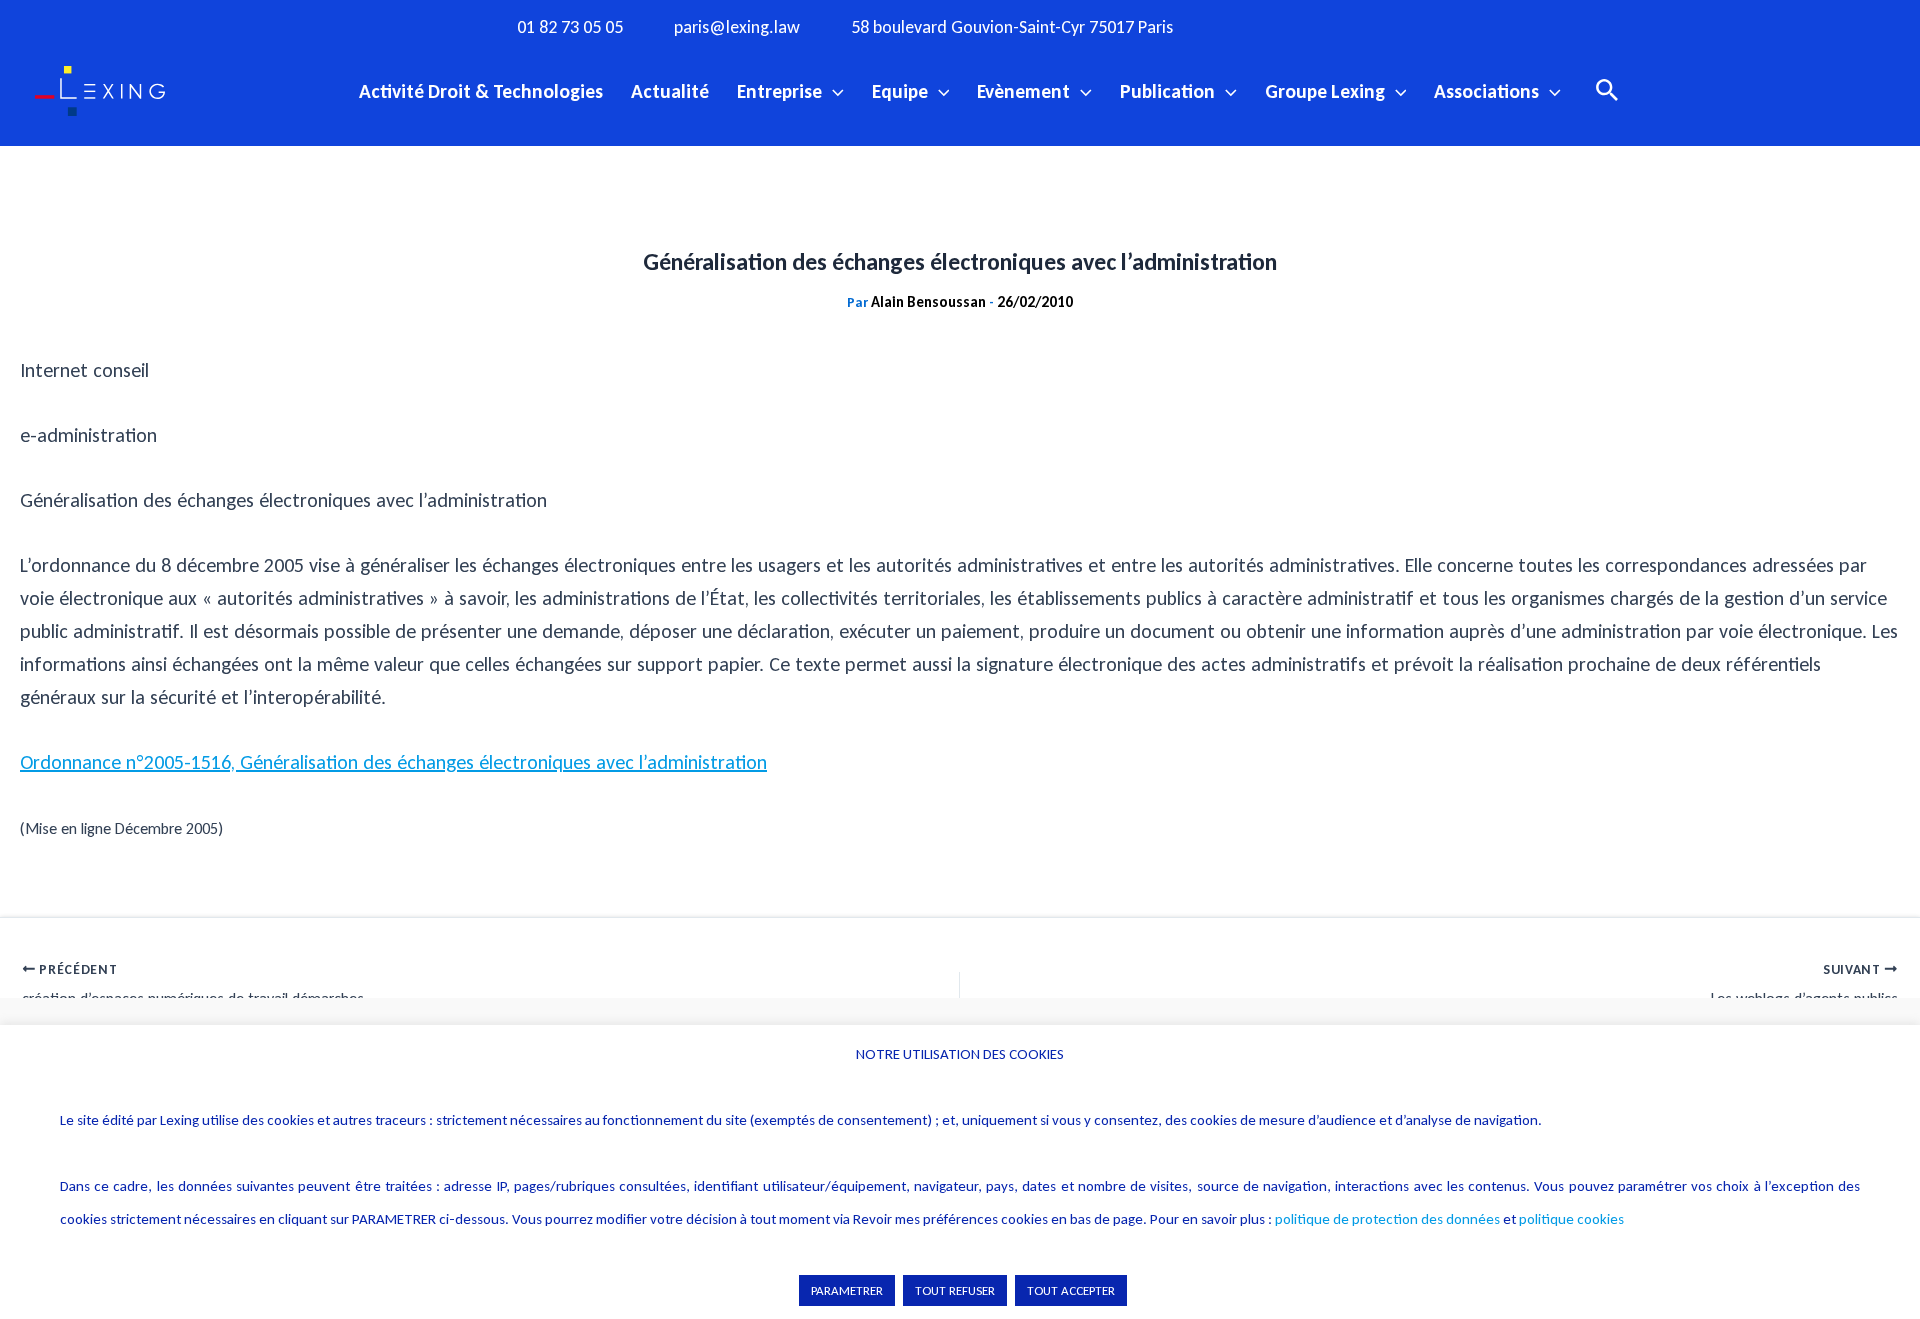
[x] (1337, 26)
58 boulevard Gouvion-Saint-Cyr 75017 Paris (1012, 27)
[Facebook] (1255, 26)
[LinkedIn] (1419, 26)
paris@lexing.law (737, 27)
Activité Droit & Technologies (481, 91)
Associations (1486, 91)
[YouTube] (1378, 26)
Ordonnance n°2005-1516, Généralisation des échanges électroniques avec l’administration (393, 762)
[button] (833, 91)
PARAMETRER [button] (847, 1290)
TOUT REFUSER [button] (955, 1290)
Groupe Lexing (1325, 91)
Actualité (670, 91)
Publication (1167, 91)
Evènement (1023, 91)
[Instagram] (1296, 26)
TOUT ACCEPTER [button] (1071, 1290)
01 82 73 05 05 (570, 27)
